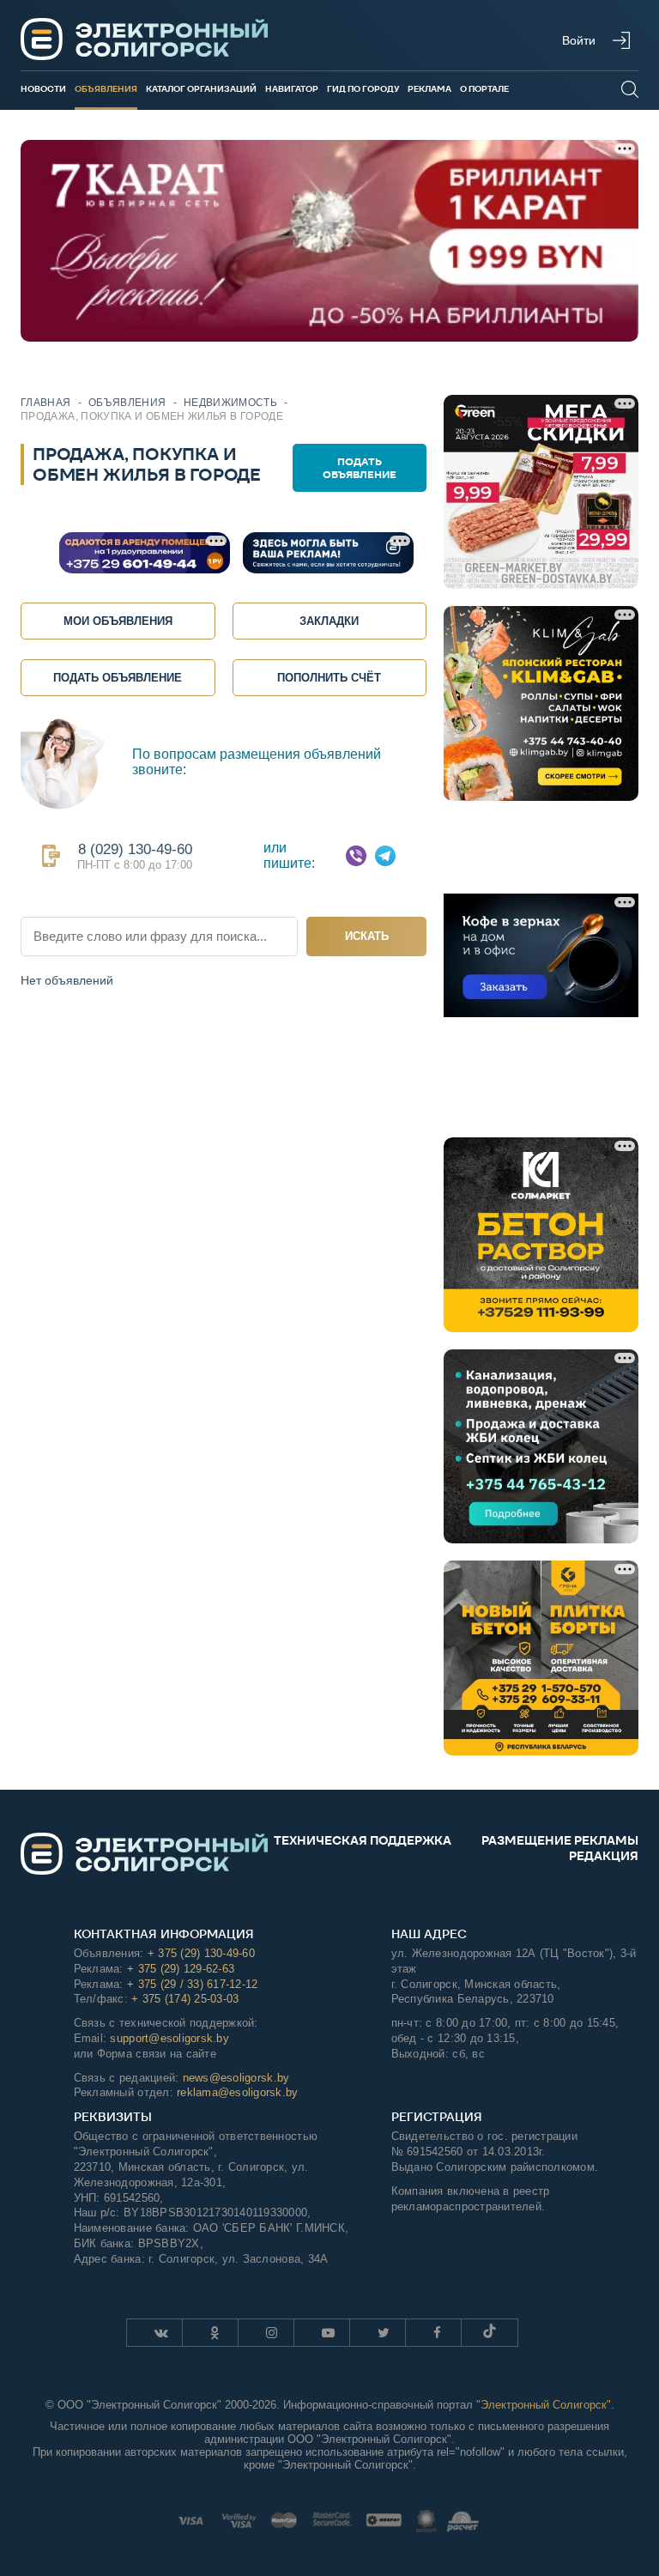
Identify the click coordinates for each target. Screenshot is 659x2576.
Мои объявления (118, 621)
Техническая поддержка (363, 1840)
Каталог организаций (201, 89)
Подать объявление (360, 468)
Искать (367, 936)
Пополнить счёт (329, 678)
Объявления (106, 89)
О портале (484, 89)
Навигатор (292, 89)
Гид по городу (363, 89)
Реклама (429, 89)
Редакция (604, 1856)
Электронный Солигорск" (546, 2405)
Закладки (329, 621)
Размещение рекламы (560, 1840)
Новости (43, 89)
